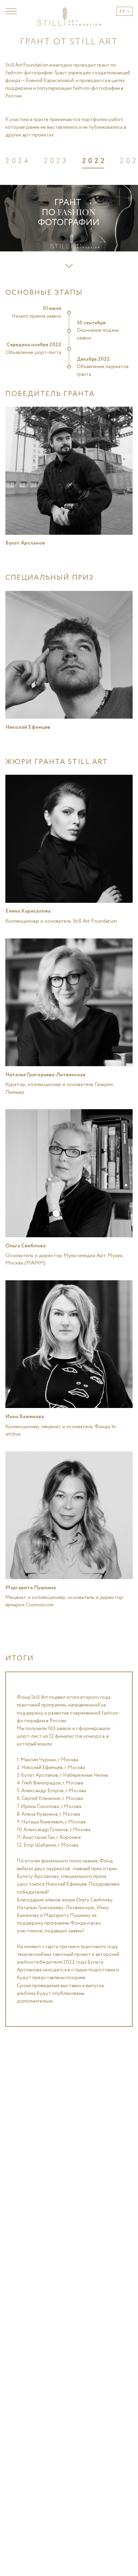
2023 (56, 161)
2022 (94, 161)
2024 (18, 161)
